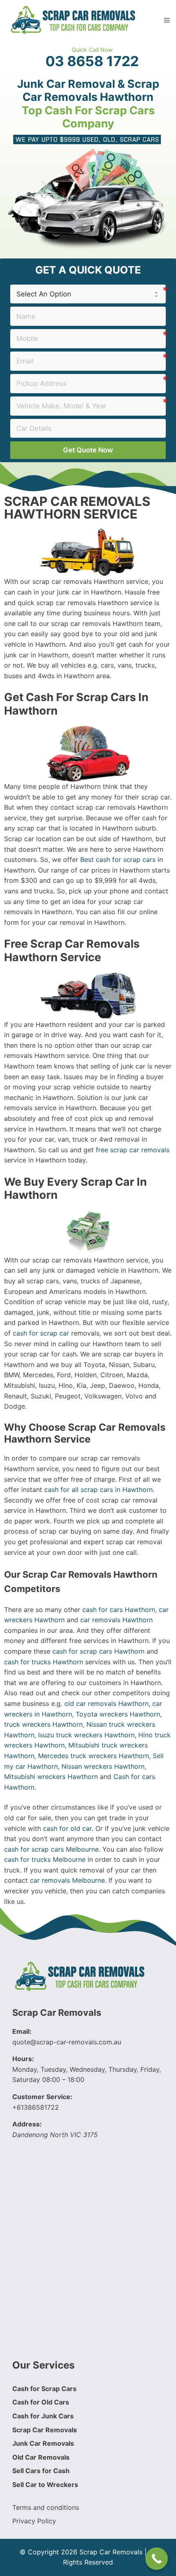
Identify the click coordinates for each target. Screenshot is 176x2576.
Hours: (23, 2059)
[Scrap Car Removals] (74, 19)
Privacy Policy (34, 2521)
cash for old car (67, 1828)
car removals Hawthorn (116, 1620)
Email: (22, 2031)
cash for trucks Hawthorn (44, 1662)
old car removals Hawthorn (106, 1703)
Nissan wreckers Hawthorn (103, 1766)
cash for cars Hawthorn (119, 1610)
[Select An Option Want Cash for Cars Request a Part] (88, 294)
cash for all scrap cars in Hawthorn (98, 1489)
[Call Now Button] (157, 2559)
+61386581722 (36, 2107)
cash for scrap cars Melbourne (51, 1849)
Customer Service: (42, 2097)
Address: (27, 2124)
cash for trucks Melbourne (45, 1859)
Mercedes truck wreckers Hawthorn (94, 1756)
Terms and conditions (46, 2507)
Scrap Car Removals (57, 2013)
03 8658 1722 (92, 61)
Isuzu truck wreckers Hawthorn (86, 1735)
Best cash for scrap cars (118, 859)
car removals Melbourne (67, 1880)
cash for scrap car (41, 1333)
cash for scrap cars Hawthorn (98, 1651)
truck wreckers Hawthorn (43, 1724)
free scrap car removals (133, 1150)
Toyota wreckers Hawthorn (118, 1714)
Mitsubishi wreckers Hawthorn (51, 1777)
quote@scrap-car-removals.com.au (67, 2042)
